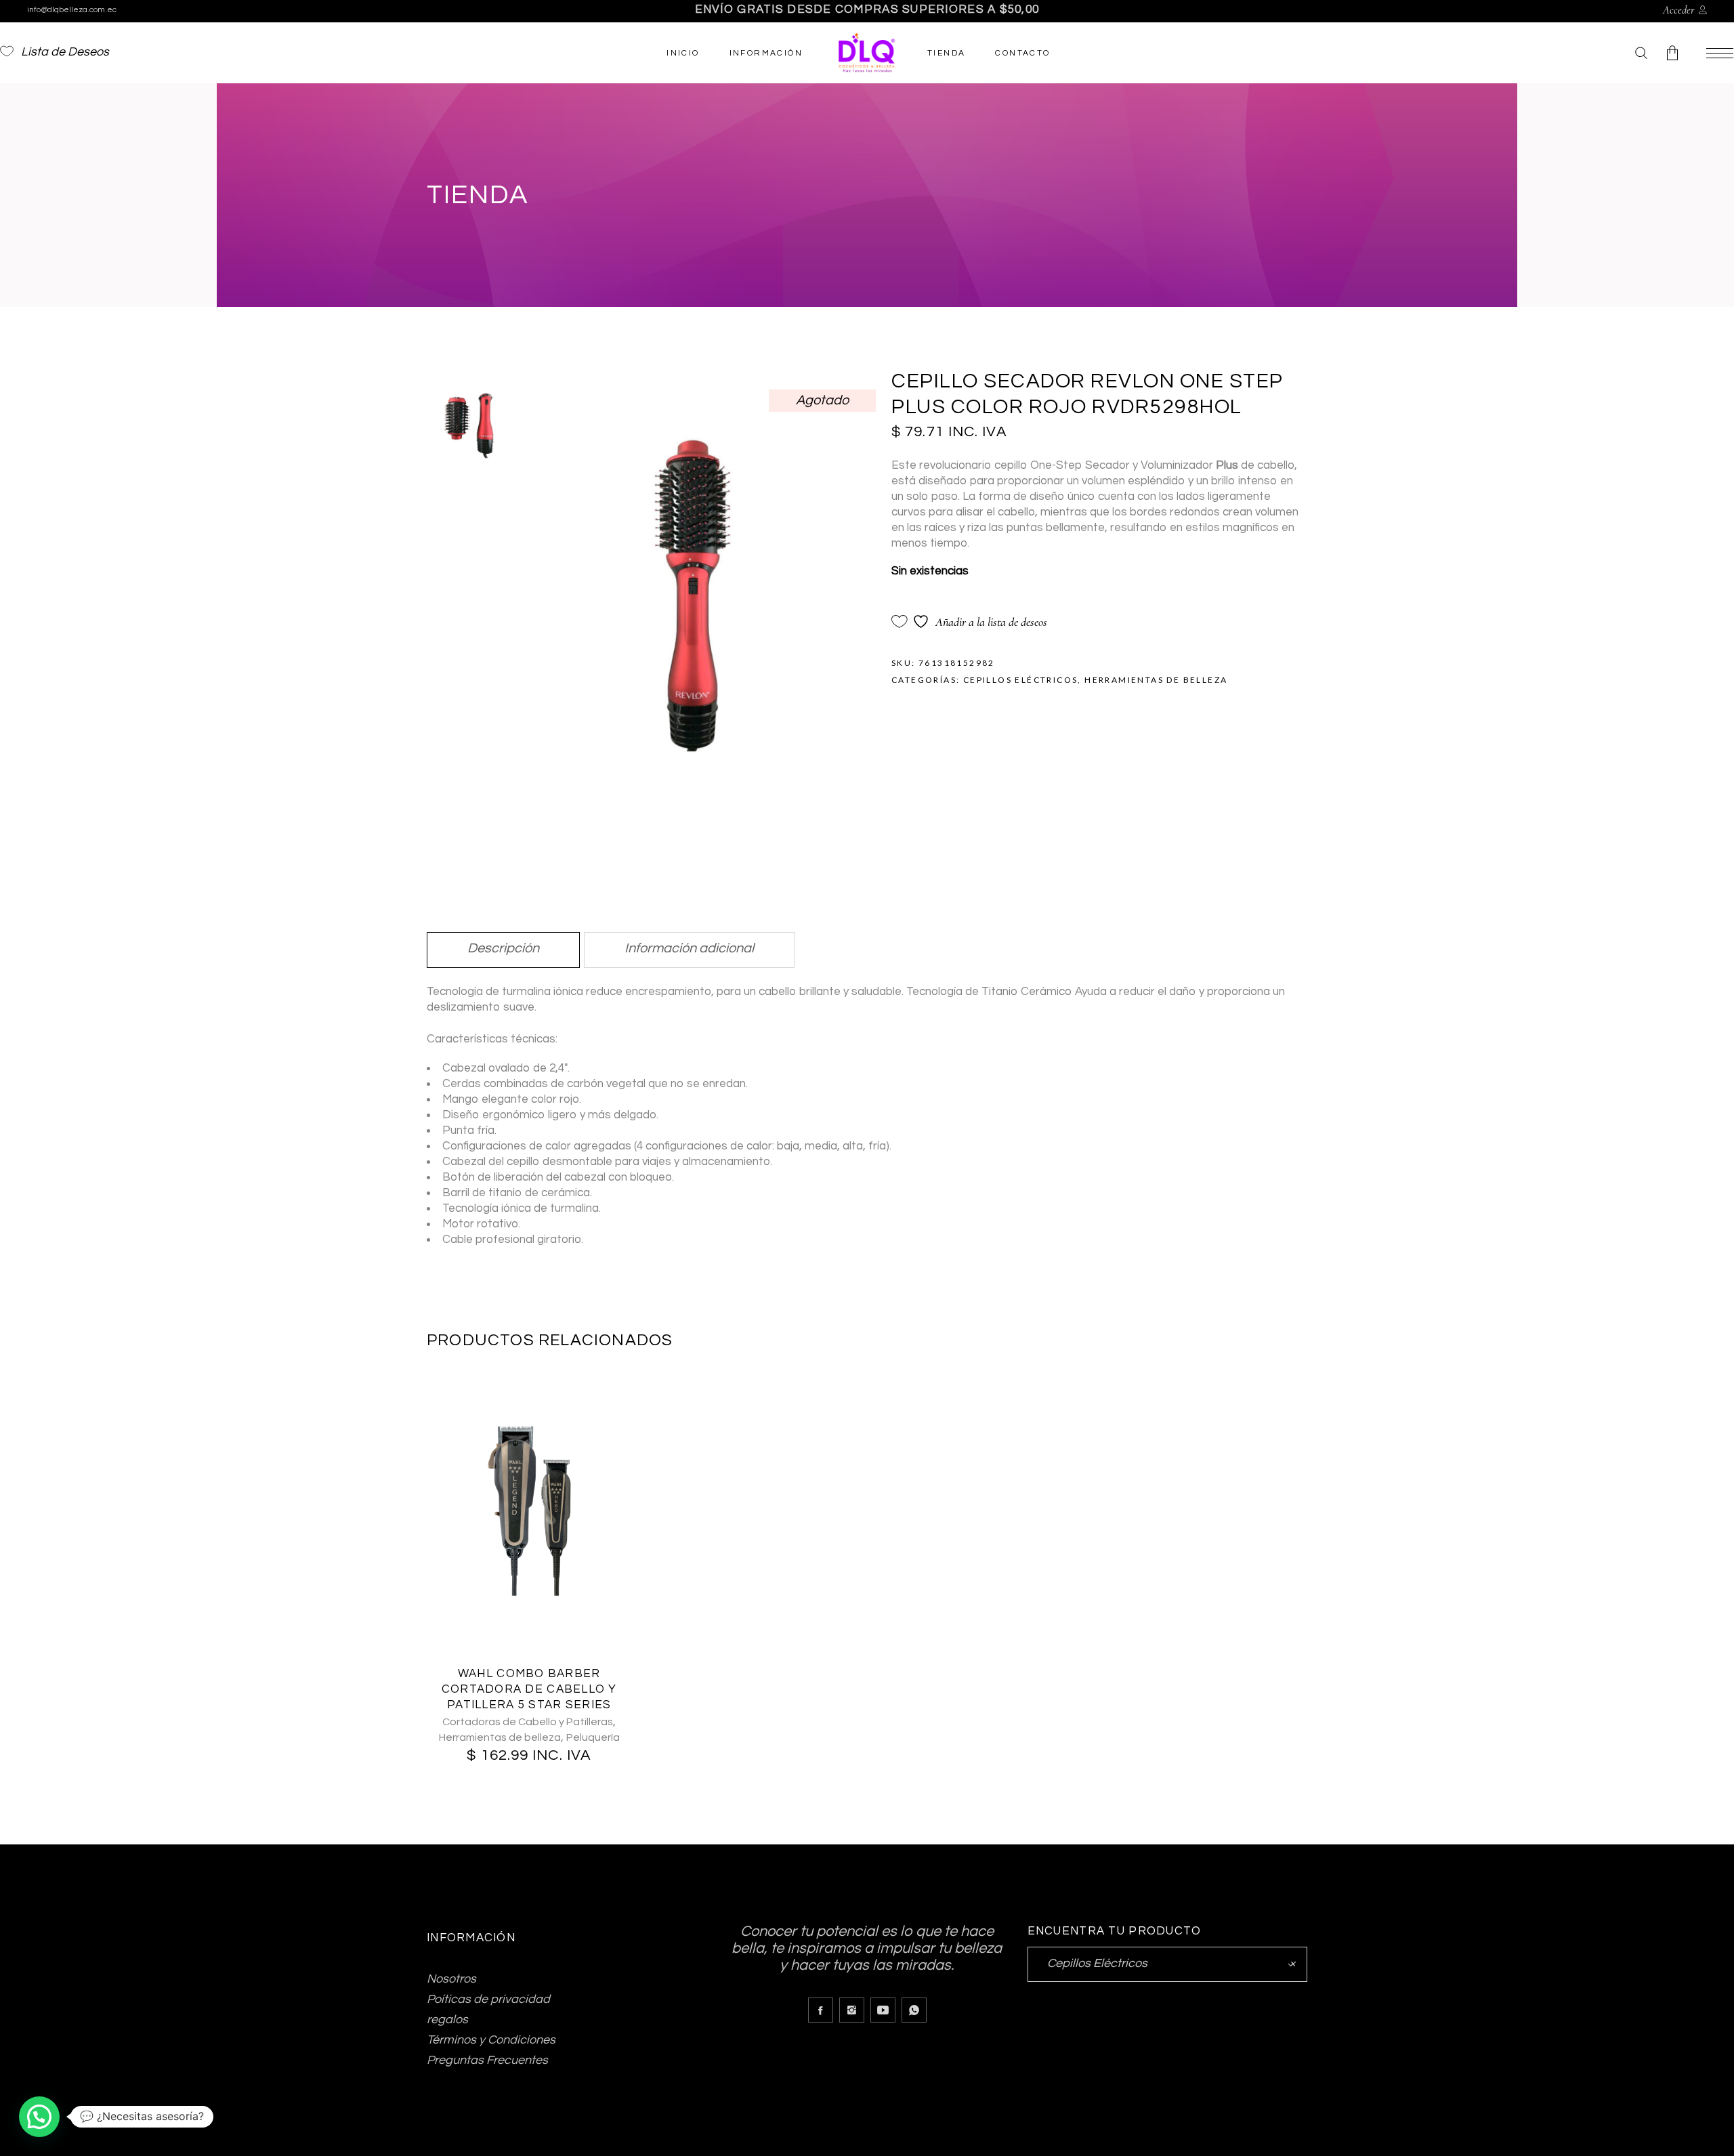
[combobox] (1167, 1964)
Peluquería (593, 1737)
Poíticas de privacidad (488, 1999)
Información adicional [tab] (689, 948)
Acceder (1679, 10)
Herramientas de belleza (1156, 680)
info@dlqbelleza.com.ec (72, 10)
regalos (447, 2020)
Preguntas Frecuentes (487, 2060)
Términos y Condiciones (491, 2040)
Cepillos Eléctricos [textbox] (1167, 1963)
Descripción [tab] (503, 948)
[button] (39, 2117)
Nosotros (451, 1979)
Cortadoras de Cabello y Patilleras (528, 1722)
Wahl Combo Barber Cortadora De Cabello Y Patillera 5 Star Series (529, 1689)
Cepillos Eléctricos (1021, 680)
